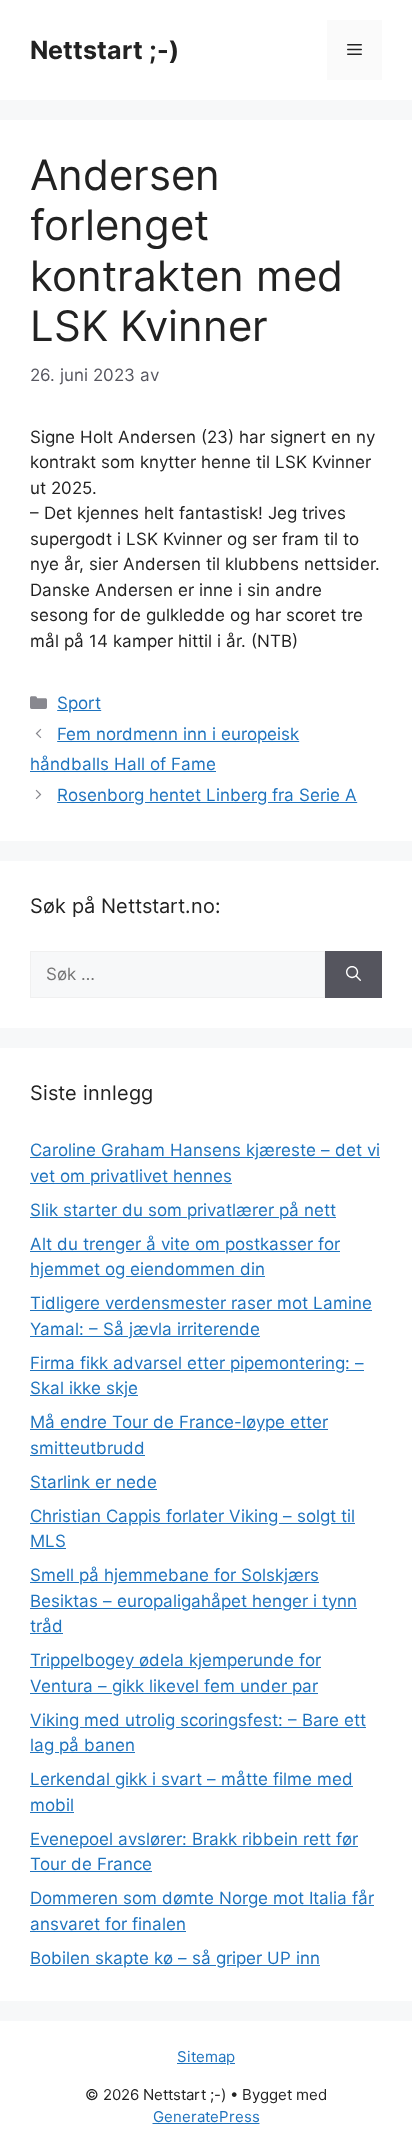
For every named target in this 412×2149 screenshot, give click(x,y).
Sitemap (206, 2056)
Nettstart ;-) (104, 50)
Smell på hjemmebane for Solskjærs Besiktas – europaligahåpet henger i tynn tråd (193, 1600)
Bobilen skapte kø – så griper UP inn (175, 1958)
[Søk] (353, 975)
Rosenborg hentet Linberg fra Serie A (207, 795)
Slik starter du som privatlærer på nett (183, 1210)
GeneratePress (206, 2116)
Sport (79, 703)
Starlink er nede (93, 1482)
